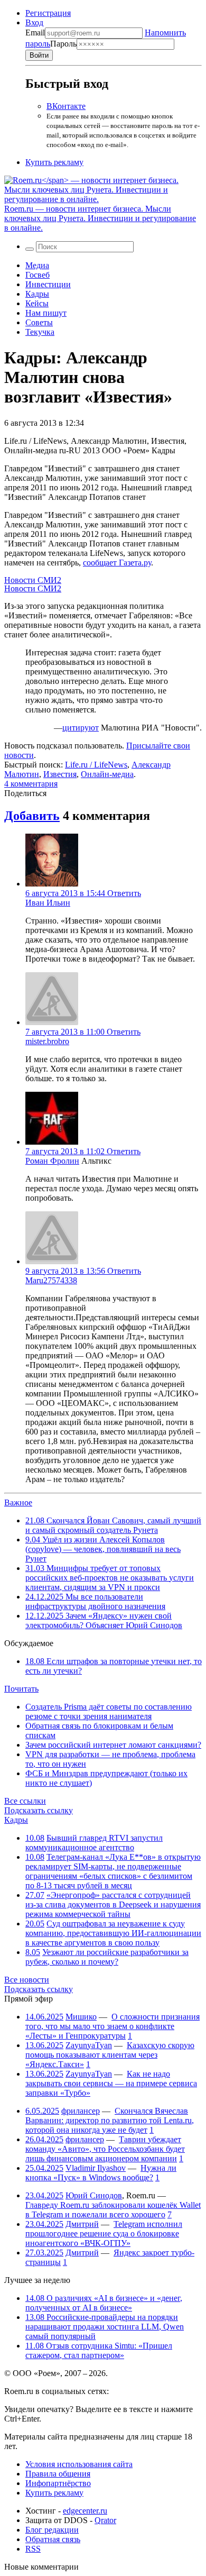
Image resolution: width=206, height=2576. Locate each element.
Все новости (27, 1980)
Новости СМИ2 (33, 580)
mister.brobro (47, 1041)
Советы (39, 322)
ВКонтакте (66, 106)
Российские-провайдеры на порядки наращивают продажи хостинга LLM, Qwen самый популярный (105, 2327)
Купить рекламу (54, 162)
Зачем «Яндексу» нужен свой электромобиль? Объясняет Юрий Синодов (104, 1620)
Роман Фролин (52, 1161)
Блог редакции (52, 2530)
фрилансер (81, 2111)
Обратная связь (53, 2539)
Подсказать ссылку (39, 1810)
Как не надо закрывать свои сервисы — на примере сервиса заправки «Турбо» (111, 2083)
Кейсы (37, 303)
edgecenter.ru (85, 2511)
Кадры (37, 294)
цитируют (81, 728)
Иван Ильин (48, 903)
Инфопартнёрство (58, 2483)
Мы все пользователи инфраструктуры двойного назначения (95, 1601)
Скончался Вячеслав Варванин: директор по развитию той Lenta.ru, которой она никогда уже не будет (110, 2120)
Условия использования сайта (79, 2464)
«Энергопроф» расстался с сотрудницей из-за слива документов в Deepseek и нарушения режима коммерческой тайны (113, 1904)
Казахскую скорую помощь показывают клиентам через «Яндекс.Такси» (110, 2055)
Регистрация (48, 13)
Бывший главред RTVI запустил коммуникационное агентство (94, 1843)
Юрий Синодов (94, 2195)
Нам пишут (46, 313)
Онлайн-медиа (107, 774)
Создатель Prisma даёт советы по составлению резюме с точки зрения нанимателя (109, 1711)
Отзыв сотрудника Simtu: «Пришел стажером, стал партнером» (99, 2350)
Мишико (81, 2017)
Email (35, 33)
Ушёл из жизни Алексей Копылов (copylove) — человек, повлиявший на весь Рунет (103, 1549)
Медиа (37, 265)
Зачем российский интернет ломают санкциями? (113, 1745)
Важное (18, 1502)
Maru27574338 (51, 1280)
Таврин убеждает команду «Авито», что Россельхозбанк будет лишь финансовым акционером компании (105, 2149)
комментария (31, 784)
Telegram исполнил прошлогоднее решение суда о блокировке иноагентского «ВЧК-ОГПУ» (104, 2234)
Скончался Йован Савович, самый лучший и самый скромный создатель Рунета (113, 1525)
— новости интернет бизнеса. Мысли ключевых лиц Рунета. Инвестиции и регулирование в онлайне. (100, 218)
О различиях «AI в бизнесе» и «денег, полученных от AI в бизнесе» (104, 2303)
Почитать (21, 1689)
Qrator (105, 2520)
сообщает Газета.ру (117, 563)
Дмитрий (82, 2224)
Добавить (32, 816)
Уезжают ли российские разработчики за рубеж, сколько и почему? (107, 1957)
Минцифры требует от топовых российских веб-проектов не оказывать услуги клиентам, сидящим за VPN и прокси (110, 1578)
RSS (33, 2549)
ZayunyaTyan (89, 2045)
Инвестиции (48, 284)
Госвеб (38, 275)
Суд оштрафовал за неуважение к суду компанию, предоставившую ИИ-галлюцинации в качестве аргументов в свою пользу (113, 1933)
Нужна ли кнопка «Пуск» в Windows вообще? (101, 2173)
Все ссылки (25, 1801)
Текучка (40, 332)
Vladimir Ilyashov (96, 2168)
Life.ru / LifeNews (96, 765)
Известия (60, 774)
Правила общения (58, 2474)
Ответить (124, 893)
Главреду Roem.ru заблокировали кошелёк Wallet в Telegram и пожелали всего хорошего (113, 2210)
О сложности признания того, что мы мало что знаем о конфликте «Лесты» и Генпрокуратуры (113, 2026)
